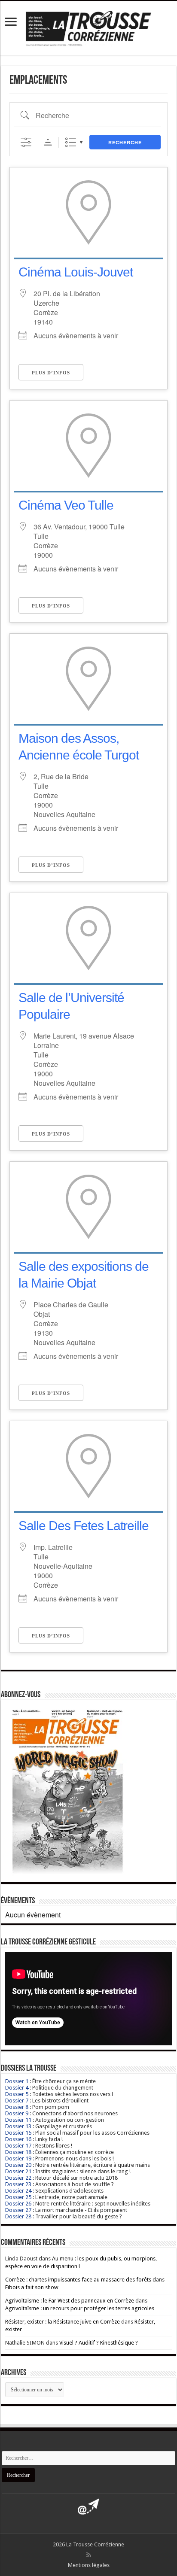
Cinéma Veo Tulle (66, 505)
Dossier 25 (18, 2197)
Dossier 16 (18, 2139)
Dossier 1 (17, 2081)
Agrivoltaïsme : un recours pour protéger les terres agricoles (80, 2308)
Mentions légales (89, 2565)
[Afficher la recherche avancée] (26, 142)
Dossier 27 (18, 2210)
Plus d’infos (51, 373)
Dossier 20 (18, 2165)
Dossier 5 (17, 2094)
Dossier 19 (18, 2158)
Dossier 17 (18, 2146)
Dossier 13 (18, 2126)
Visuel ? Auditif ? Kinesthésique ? (99, 2343)
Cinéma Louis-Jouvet (76, 272)
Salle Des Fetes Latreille (84, 1526)
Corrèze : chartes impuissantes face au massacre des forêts (78, 2280)
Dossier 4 (17, 2088)
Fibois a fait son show (32, 2287)
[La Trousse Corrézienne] (88, 27)
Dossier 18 (18, 2152)
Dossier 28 (18, 2216)
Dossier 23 (18, 2184)
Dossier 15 (18, 2133)
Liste (71, 142)
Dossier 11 (18, 2120)
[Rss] (89, 2555)
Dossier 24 (18, 2191)
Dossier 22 (18, 2178)
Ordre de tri (48, 142)
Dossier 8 (17, 2107)
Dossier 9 (17, 2113)
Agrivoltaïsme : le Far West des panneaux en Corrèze (70, 2301)
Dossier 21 (18, 2171)
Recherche (125, 142)
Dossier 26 (18, 2204)
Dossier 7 (17, 2101)
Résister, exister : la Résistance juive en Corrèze (63, 2322)
